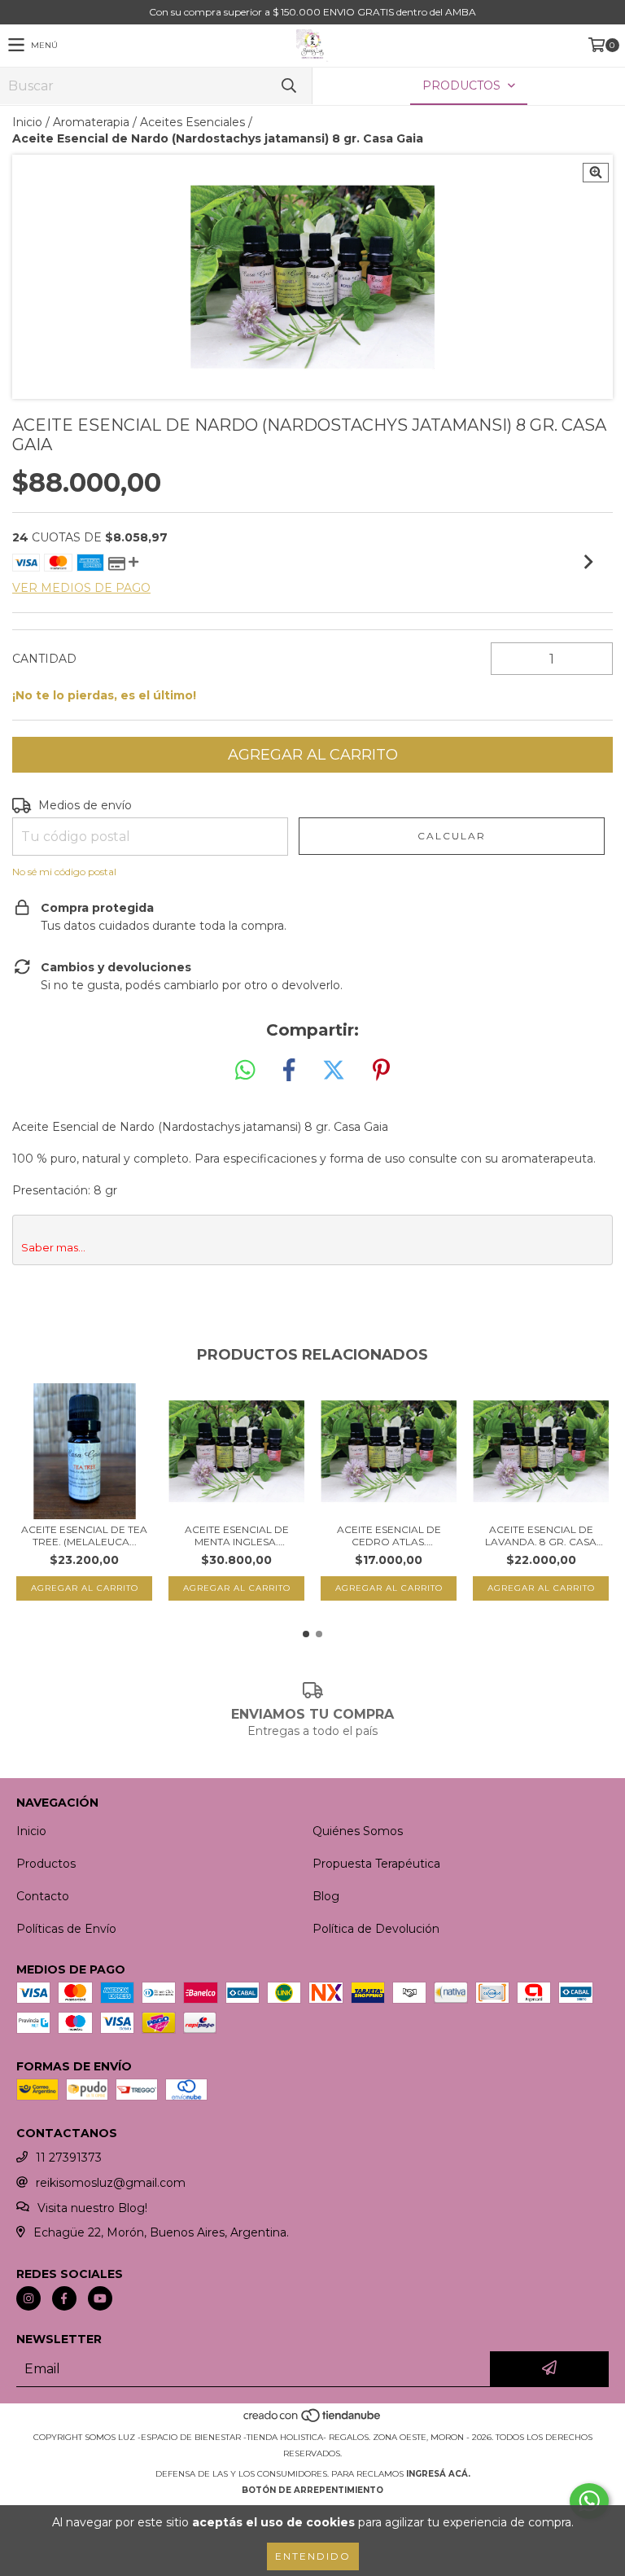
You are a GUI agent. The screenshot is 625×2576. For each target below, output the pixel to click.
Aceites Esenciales (192, 122)
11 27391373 (69, 2158)
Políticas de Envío (66, 1929)
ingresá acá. (438, 2474)
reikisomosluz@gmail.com (111, 2183)
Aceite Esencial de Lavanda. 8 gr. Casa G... (541, 1536)
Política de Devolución (376, 1929)
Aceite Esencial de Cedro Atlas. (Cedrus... (389, 1536)
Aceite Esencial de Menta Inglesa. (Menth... (237, 1536)
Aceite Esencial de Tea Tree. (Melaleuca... (84, 1536)
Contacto (43, 1896)
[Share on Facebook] (289, 1071)
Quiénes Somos (358, 1831)
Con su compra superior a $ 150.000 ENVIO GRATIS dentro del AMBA (312, 12)
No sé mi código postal (64, 872)
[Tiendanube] (313, 2421)
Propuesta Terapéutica (376, 1864)
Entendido (313, 2556)
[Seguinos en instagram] (28, 2298)
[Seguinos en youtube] (100, 2298)
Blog (326, 1896)
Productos (46, 1864)
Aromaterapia (91, 122)
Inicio (27, 122)
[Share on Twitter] (334, 1071)
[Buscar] (288, 86)
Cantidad (44, 659)
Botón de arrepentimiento (312, 2490)
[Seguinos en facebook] (64, 2298)
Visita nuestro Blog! (92, 2208)
